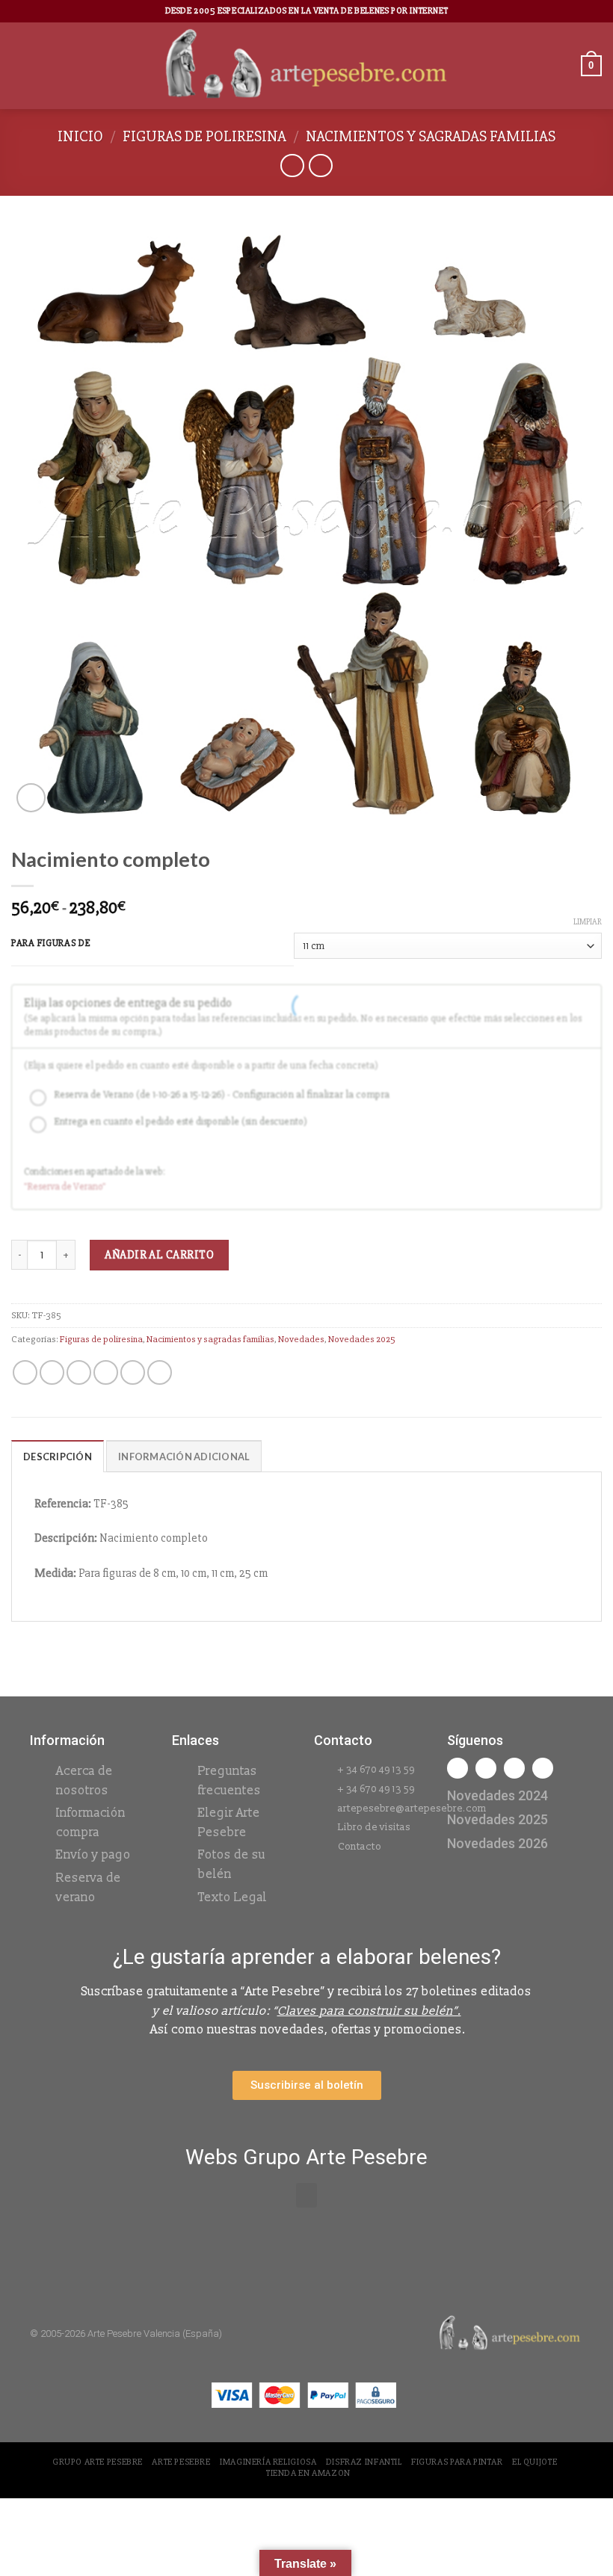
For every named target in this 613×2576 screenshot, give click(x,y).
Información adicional (184, 1457)
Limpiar (588, 922)
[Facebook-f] (458, 1768)
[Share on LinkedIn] (160, 1372)
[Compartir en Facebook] (52, 1372)
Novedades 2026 (498, 1843)
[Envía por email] (106, 1372)
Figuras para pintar (457, 2462)
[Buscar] (564, 65)
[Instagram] (486, 1768)
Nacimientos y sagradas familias (431, 136)
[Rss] (514, 1768)
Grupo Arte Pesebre (98, 2462)
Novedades (301, 1339)
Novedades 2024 (498, 1795)
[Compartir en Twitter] (79, 1372)
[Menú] (20, 65)
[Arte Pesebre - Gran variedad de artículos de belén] (307, 66)
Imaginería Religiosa (268, 2462)
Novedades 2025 (362, 1339)
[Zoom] (31, 798)
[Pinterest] (543, 1768)
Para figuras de (51, 944)
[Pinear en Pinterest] (133, 1372)
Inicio (80, 136)
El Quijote (535, 2462)
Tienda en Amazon (308, 2473)
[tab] (58, 1456)
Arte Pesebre (181, 2462)
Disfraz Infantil (364, 2462)
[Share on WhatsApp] (25, 1372)
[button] (306, 2195)
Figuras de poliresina (204, 136)
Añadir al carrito (159, 1255)
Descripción (58, 1457)
